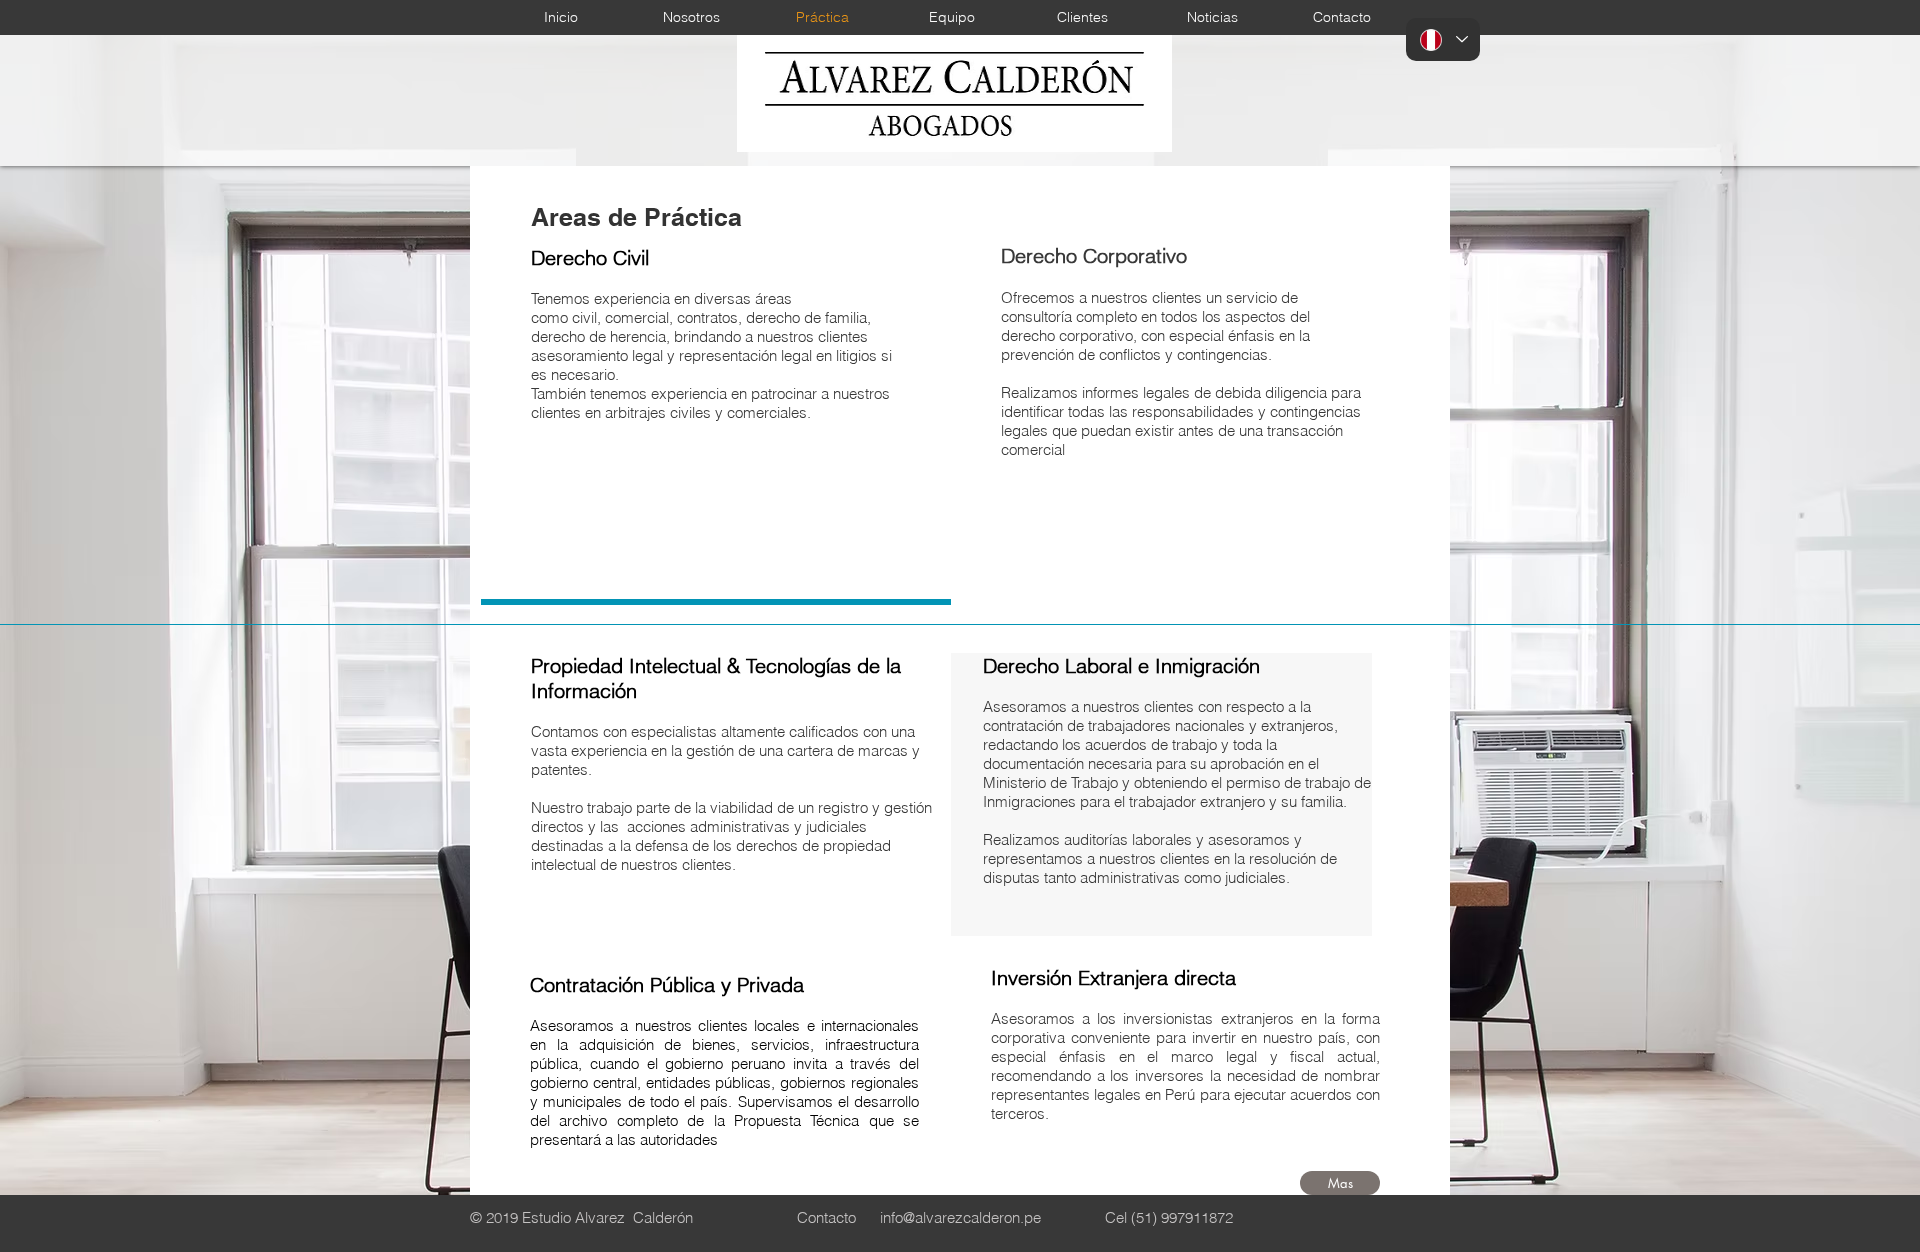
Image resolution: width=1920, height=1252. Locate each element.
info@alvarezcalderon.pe (960, 1217)
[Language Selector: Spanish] (1443, 39)
